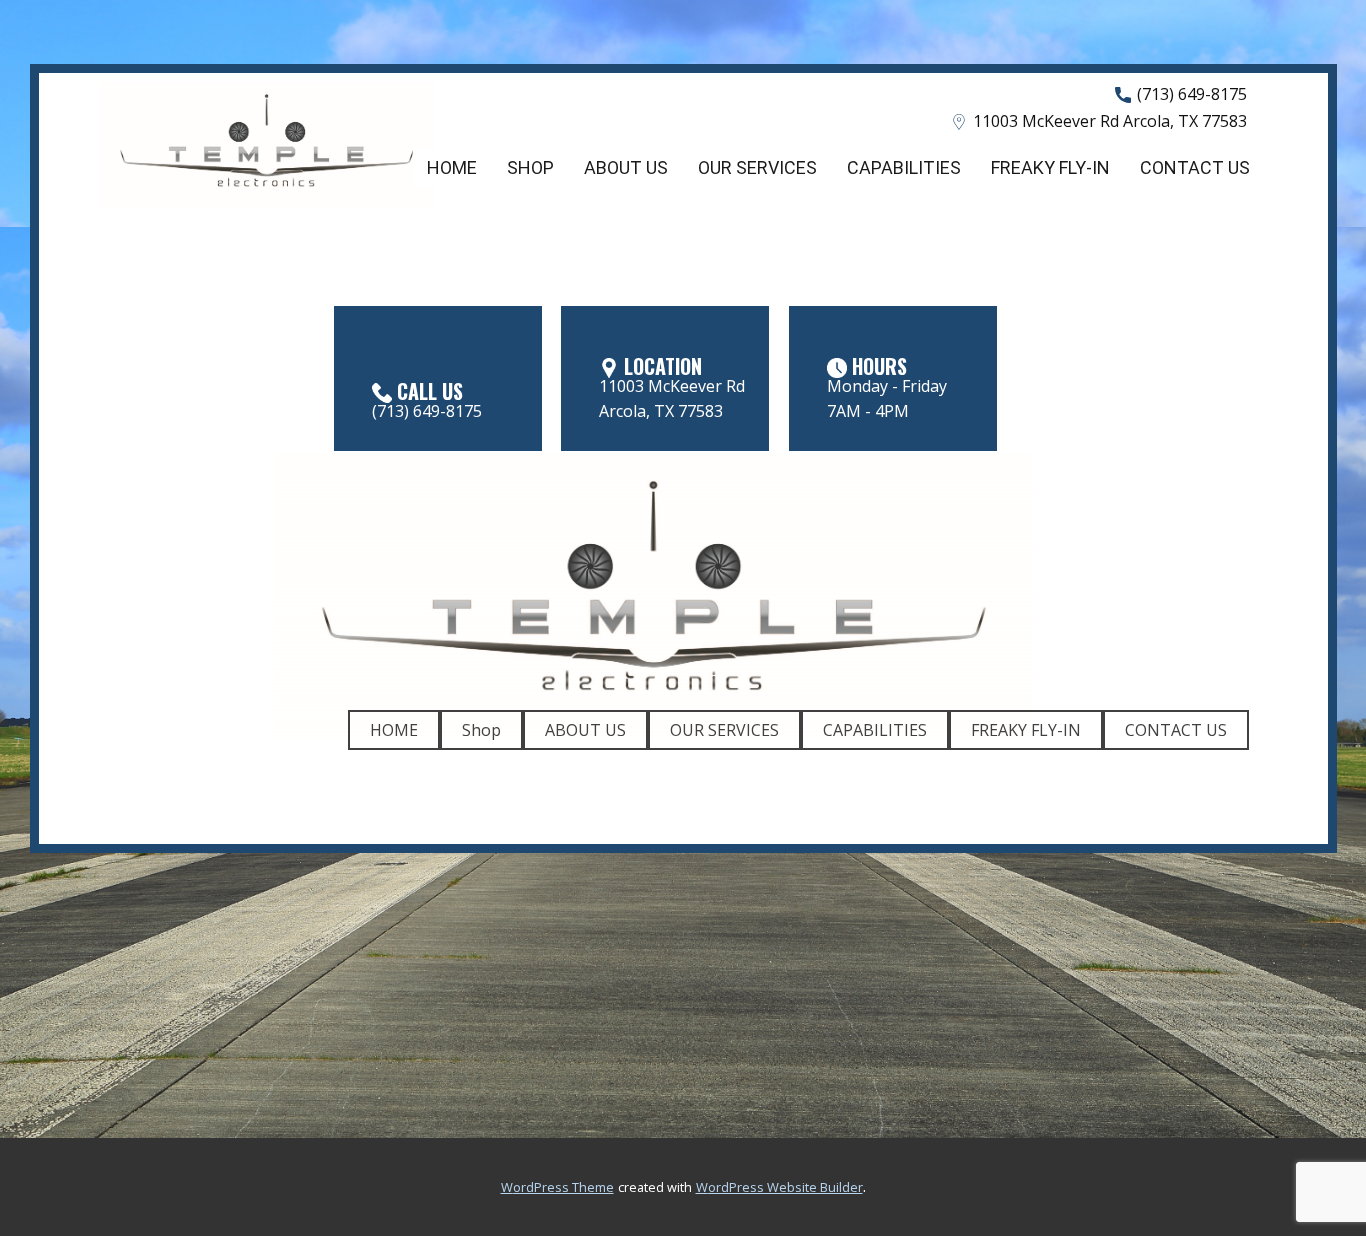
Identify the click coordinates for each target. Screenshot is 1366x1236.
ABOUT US (626, 167)
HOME (452, 167)
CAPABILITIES (904, 167)
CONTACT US (1195, 167)
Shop (530, 167)
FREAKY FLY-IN (1050, 167)
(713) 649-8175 (1190, 94)
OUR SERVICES (757, 167)
